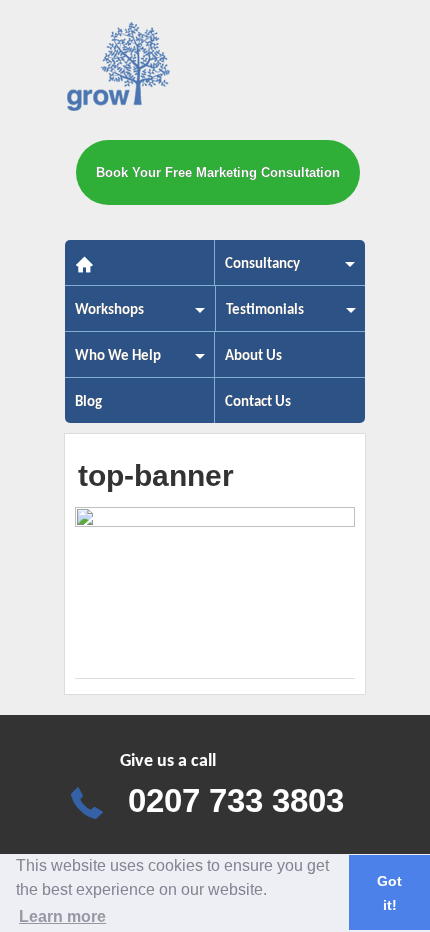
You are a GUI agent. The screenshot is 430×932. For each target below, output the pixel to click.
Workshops (104, 316)
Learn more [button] (62, 916)
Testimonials (260, 316)
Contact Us (258, 402)
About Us (253, 356)
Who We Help (113, 362)
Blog (88, 402)
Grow (120, 70)
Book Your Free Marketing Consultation (218, 172)
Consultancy (257, 270)
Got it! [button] (389, 893)
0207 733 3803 (236, 800)
